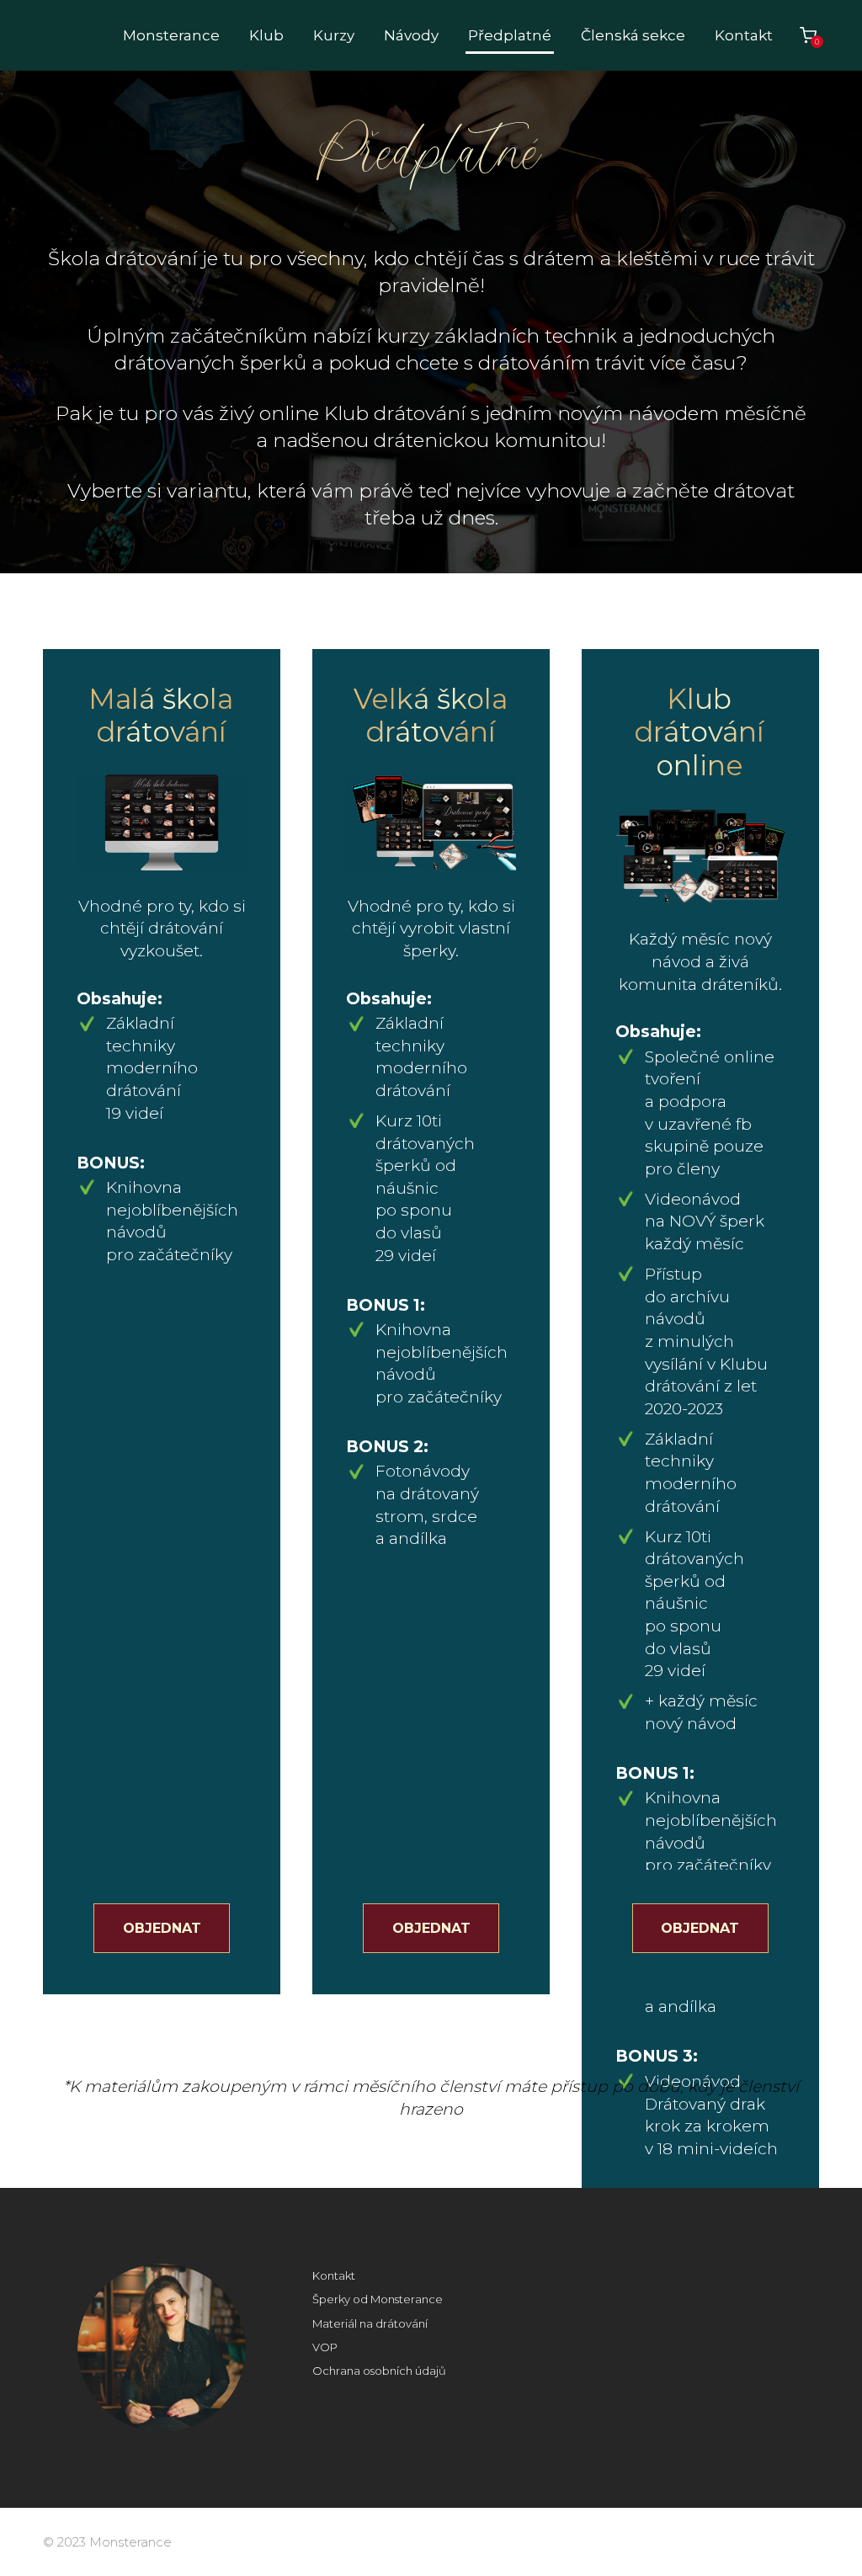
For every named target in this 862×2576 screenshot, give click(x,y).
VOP (325, 2347)
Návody (411, 35)
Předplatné (510, 35)
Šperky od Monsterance (378, 2299)
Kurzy (334, 35)
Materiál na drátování (370, 2323)
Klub (266, 35)
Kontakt (744, 35)
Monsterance (171, 35)
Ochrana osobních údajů (379, 2371)
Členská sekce (633, 35)
